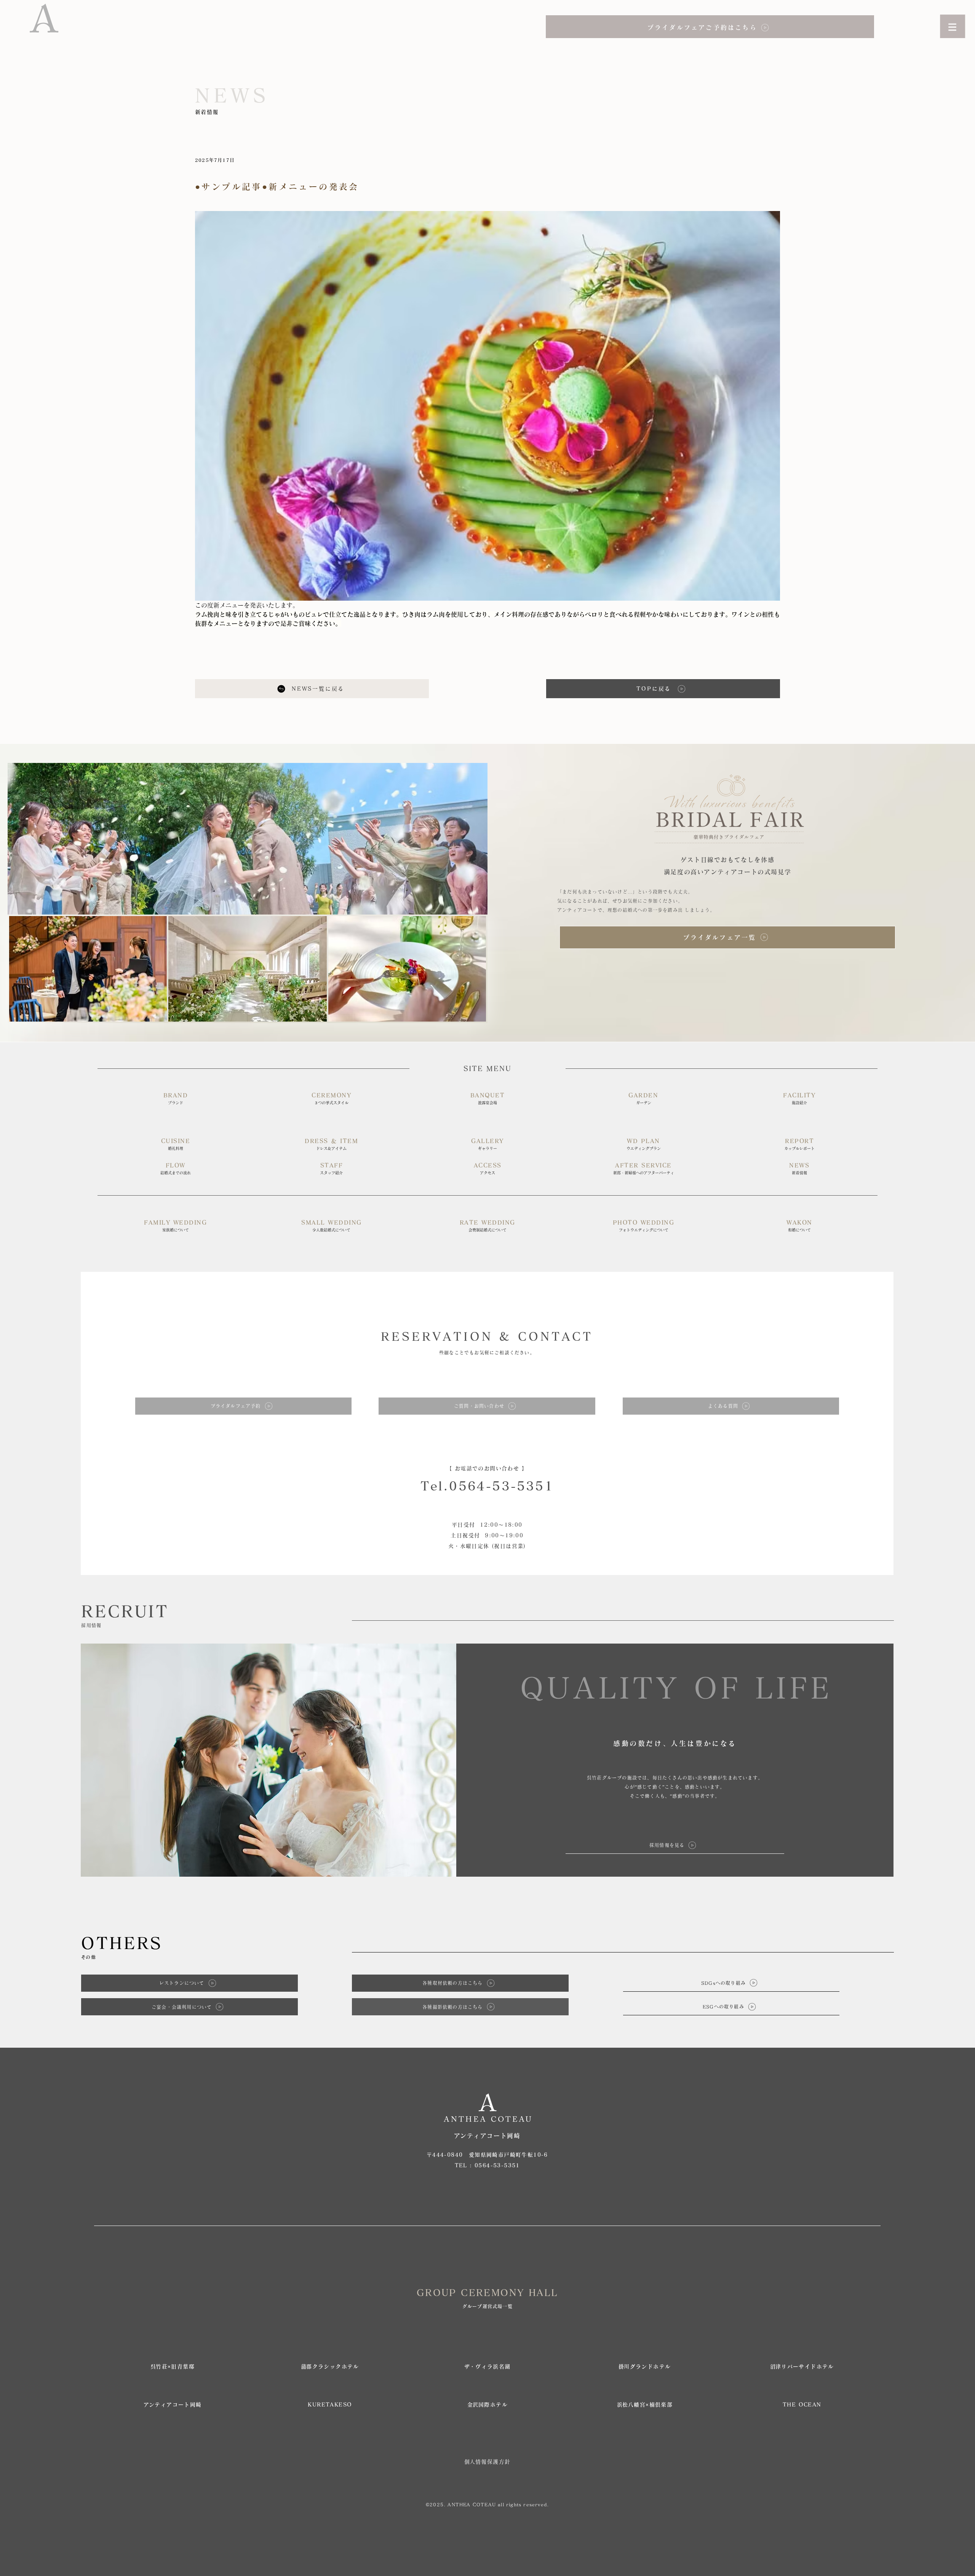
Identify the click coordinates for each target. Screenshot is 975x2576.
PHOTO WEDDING (644, 1222)
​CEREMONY (331, 1095)
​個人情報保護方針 (487, 2462)
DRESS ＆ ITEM (331, 1141)
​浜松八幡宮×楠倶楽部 (645, 2405)
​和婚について (799, 1230)
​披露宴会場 (487, 1103)
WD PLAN (643, 1141)
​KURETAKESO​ (330, 2405)
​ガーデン (644, 1103)
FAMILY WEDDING (175, 1222)
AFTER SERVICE (643, 1165)
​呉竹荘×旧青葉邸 (173, 2367)
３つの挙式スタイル (331, 1103)
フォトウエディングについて (644, 1230)
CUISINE (176, 1141)
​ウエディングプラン (644, 1148)
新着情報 (799, 1173)
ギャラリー (487, 1148)
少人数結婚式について (331, 1230)
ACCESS (488, 1165)
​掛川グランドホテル (645, 2367)
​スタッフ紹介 (331, 1173)
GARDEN (643, 1095)
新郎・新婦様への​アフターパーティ (644, 1173)
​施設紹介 (799, 1103)
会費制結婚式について (487, 1230)
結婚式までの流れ (176, 1173)
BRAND (176, 1095)
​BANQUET (488, 1095)
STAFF (332, 1165)
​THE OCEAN (802, 2405)
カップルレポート (799, 1148)
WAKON (799, 1222)
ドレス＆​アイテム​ (331, 1148)
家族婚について (176, 1230)
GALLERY (487, 1141)
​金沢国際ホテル (487, 2405)
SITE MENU (487, 1068)
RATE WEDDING (487, 1222)
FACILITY (799, 1095)
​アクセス (487, 1173)
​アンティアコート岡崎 (173, 2405)
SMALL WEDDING (332, 1222)
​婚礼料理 (176, 1148)
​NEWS (799, 1165)
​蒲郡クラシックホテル (330, 2367)
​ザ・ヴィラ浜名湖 (487, 2367)
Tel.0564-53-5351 (487, 1486)
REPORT (799, 1141)
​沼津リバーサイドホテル (802, 2367)
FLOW (176, 1165)
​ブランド (176, 1103)
